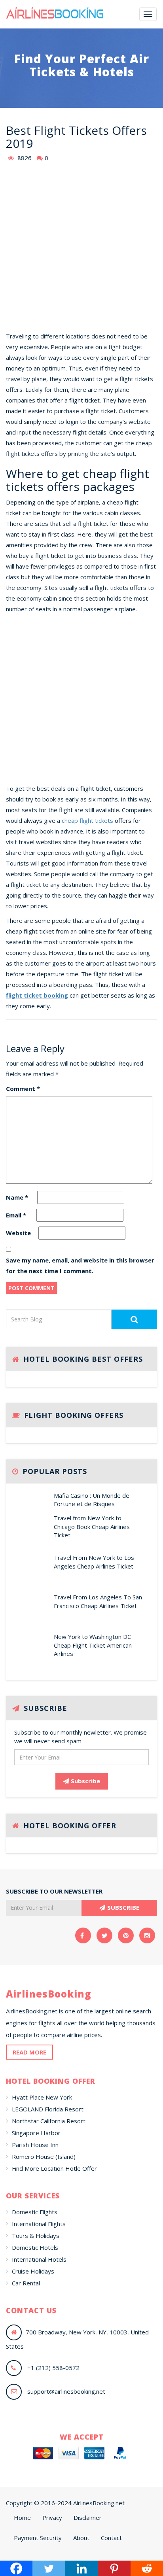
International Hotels (39, 2259)
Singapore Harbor (36, 2133)
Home (22, 2517)
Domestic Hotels (35, 2247)
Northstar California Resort (49, 2121)
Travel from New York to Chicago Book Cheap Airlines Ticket (92, 1526)
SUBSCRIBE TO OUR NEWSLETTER (54, 1891)
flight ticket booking (37, 995)
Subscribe (85, 1781)
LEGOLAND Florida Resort (48, 2109)
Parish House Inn (35, 2145)
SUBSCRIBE (123, 1907)
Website (18, 1233)
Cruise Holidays (33, 2271)
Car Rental (26, 2283)
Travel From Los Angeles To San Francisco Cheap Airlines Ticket (98, 1601)
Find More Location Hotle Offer (54, 2168)
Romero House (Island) (44, 2156)
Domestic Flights (35, 2212)
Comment (23, 1089)
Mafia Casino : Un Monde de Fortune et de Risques (92, 1500)
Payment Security (38, 2538)
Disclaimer (88, 2517)
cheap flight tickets (87, 820)
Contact (111, 2538)
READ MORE (29, 2052)
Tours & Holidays (36, 2236)
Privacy (52, 2517)
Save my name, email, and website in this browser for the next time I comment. (80, 1265)
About (81, 2538)
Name (17, 1197)
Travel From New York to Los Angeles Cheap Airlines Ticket (94, 1562)
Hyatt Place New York (42, 2097)
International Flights (39, 2224)
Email (16, 1215)
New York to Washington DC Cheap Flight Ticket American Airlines (93, 1645)
